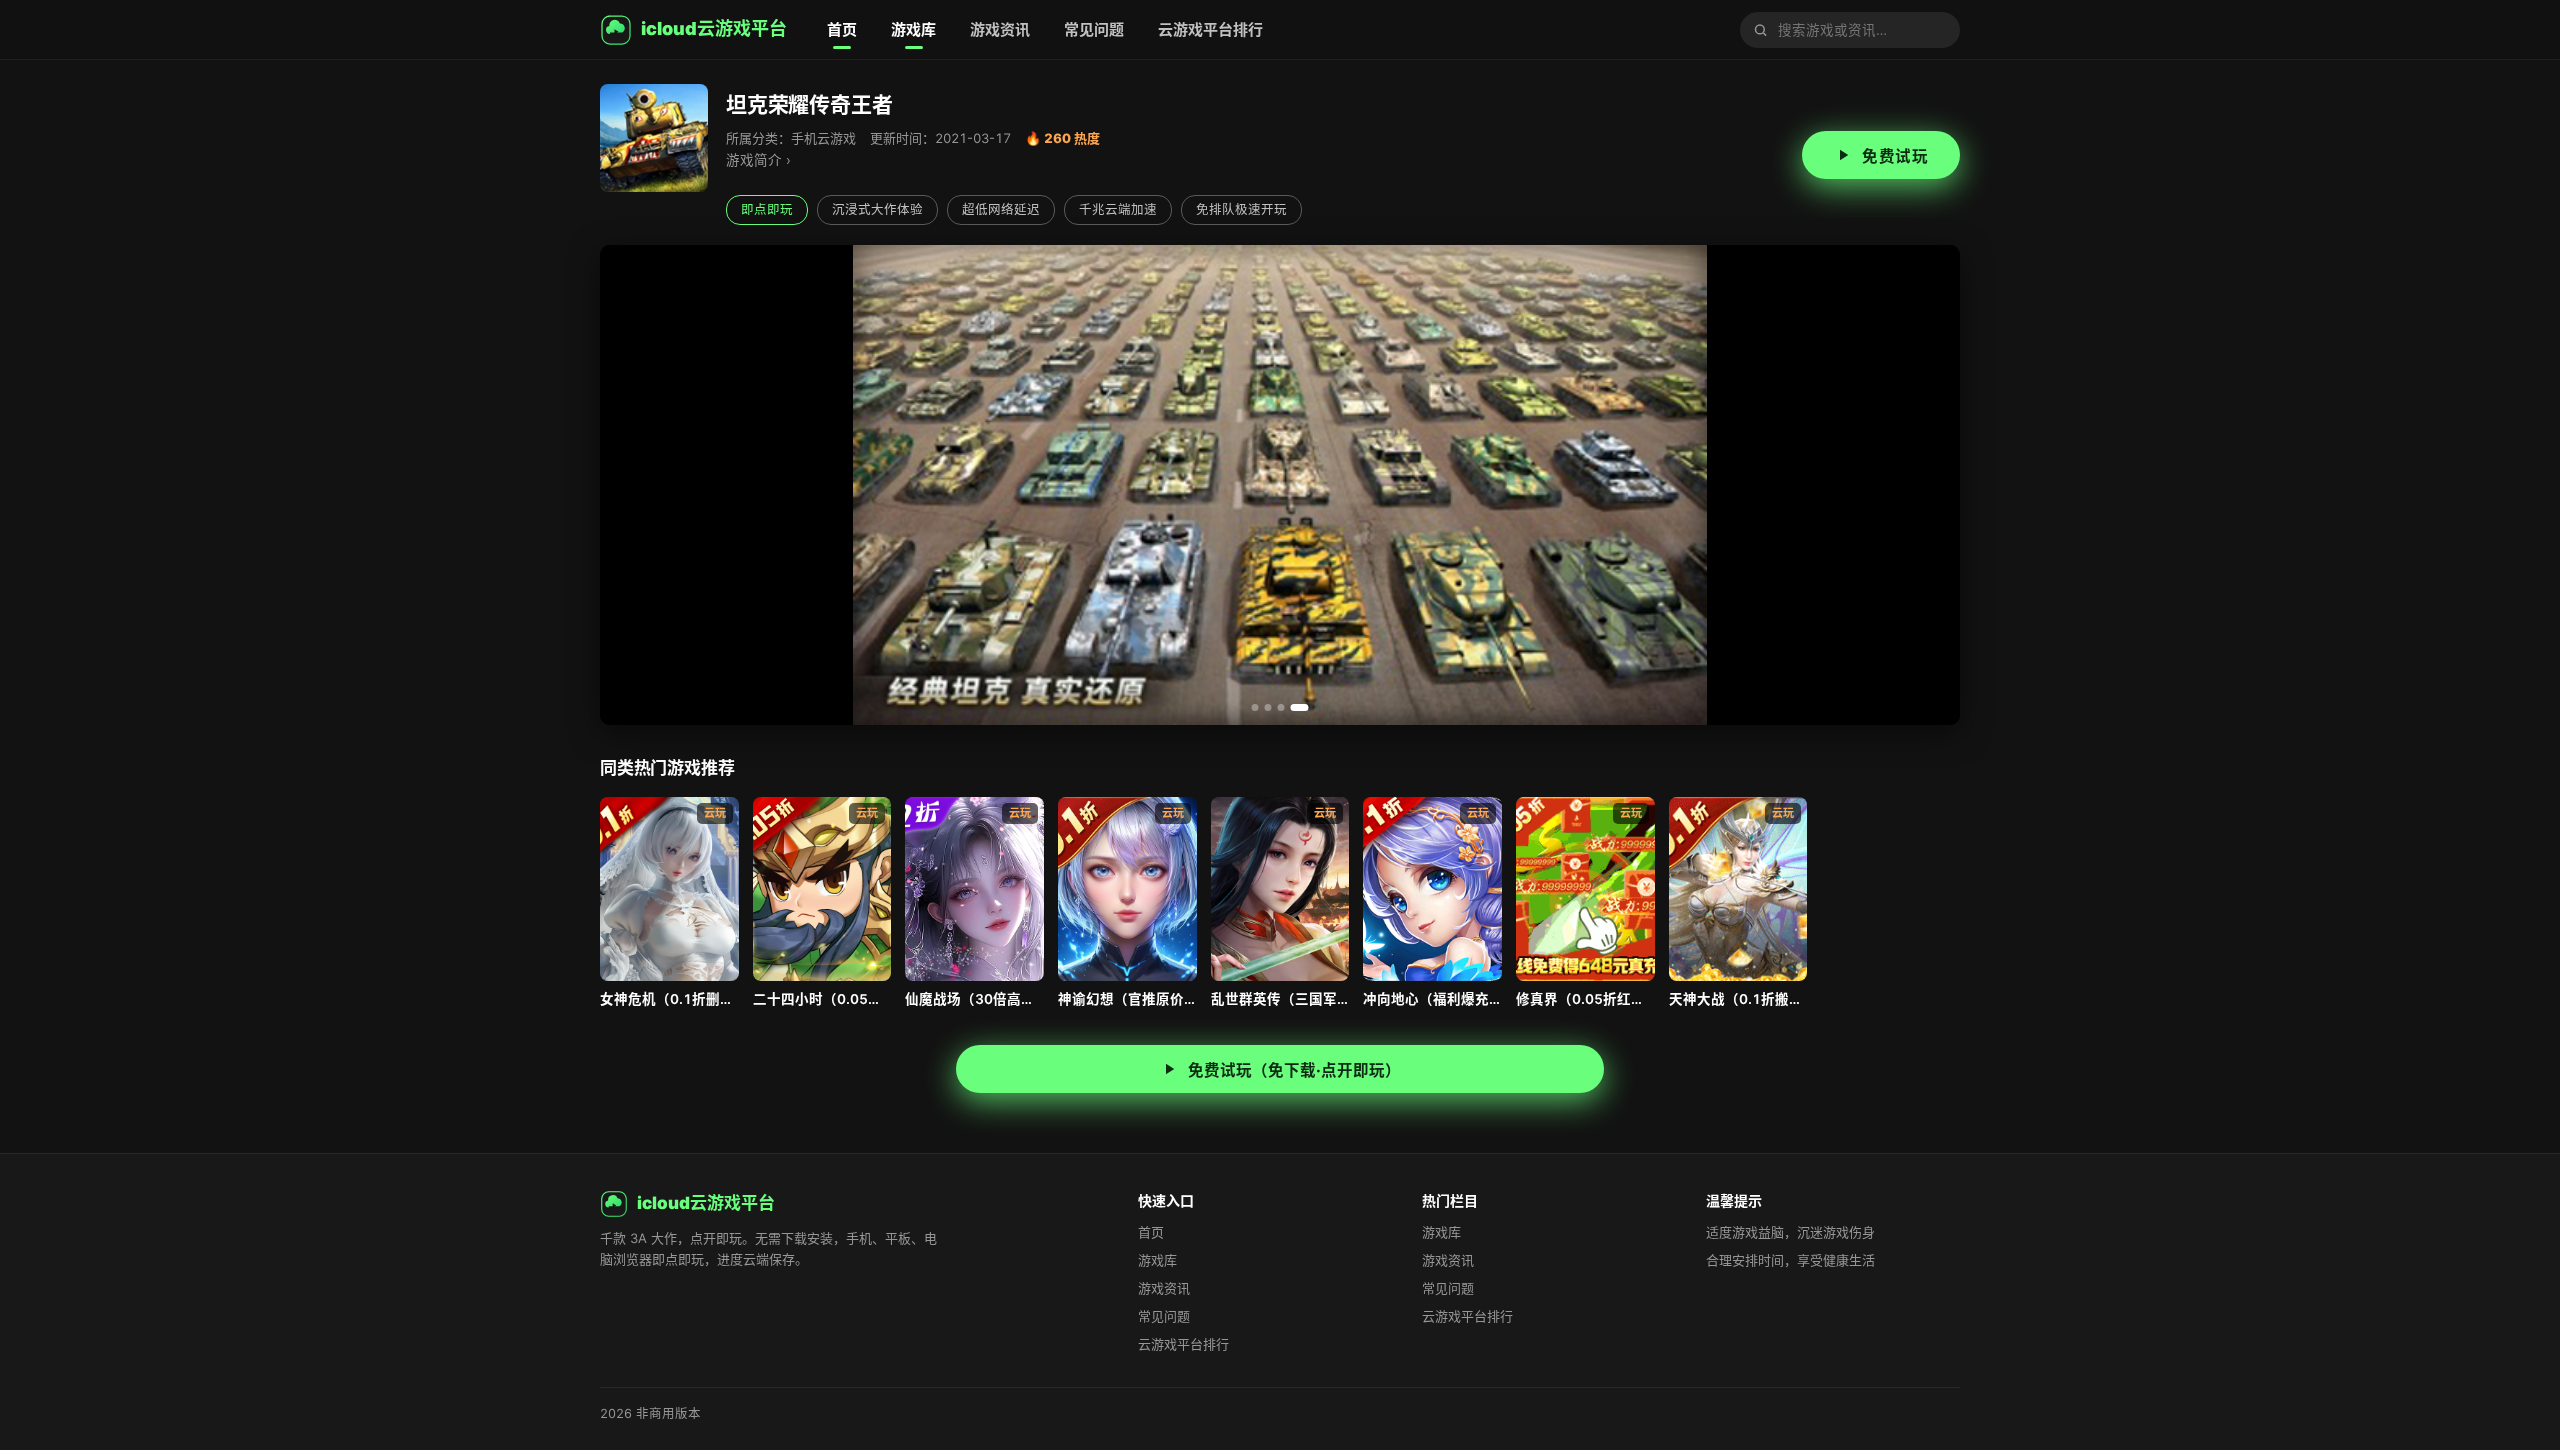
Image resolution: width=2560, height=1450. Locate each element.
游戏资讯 (1000, 29)
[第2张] (1279, 707)
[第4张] (1305, 707)
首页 (842, 29)
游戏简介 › (758, 160)
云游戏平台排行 (1210, 29)
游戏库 (913, 29)
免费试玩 (1895, 156)
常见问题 (1094, 29)
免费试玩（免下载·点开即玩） (1294, 1070)
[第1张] (1261, 707)
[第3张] (1292, 707)
